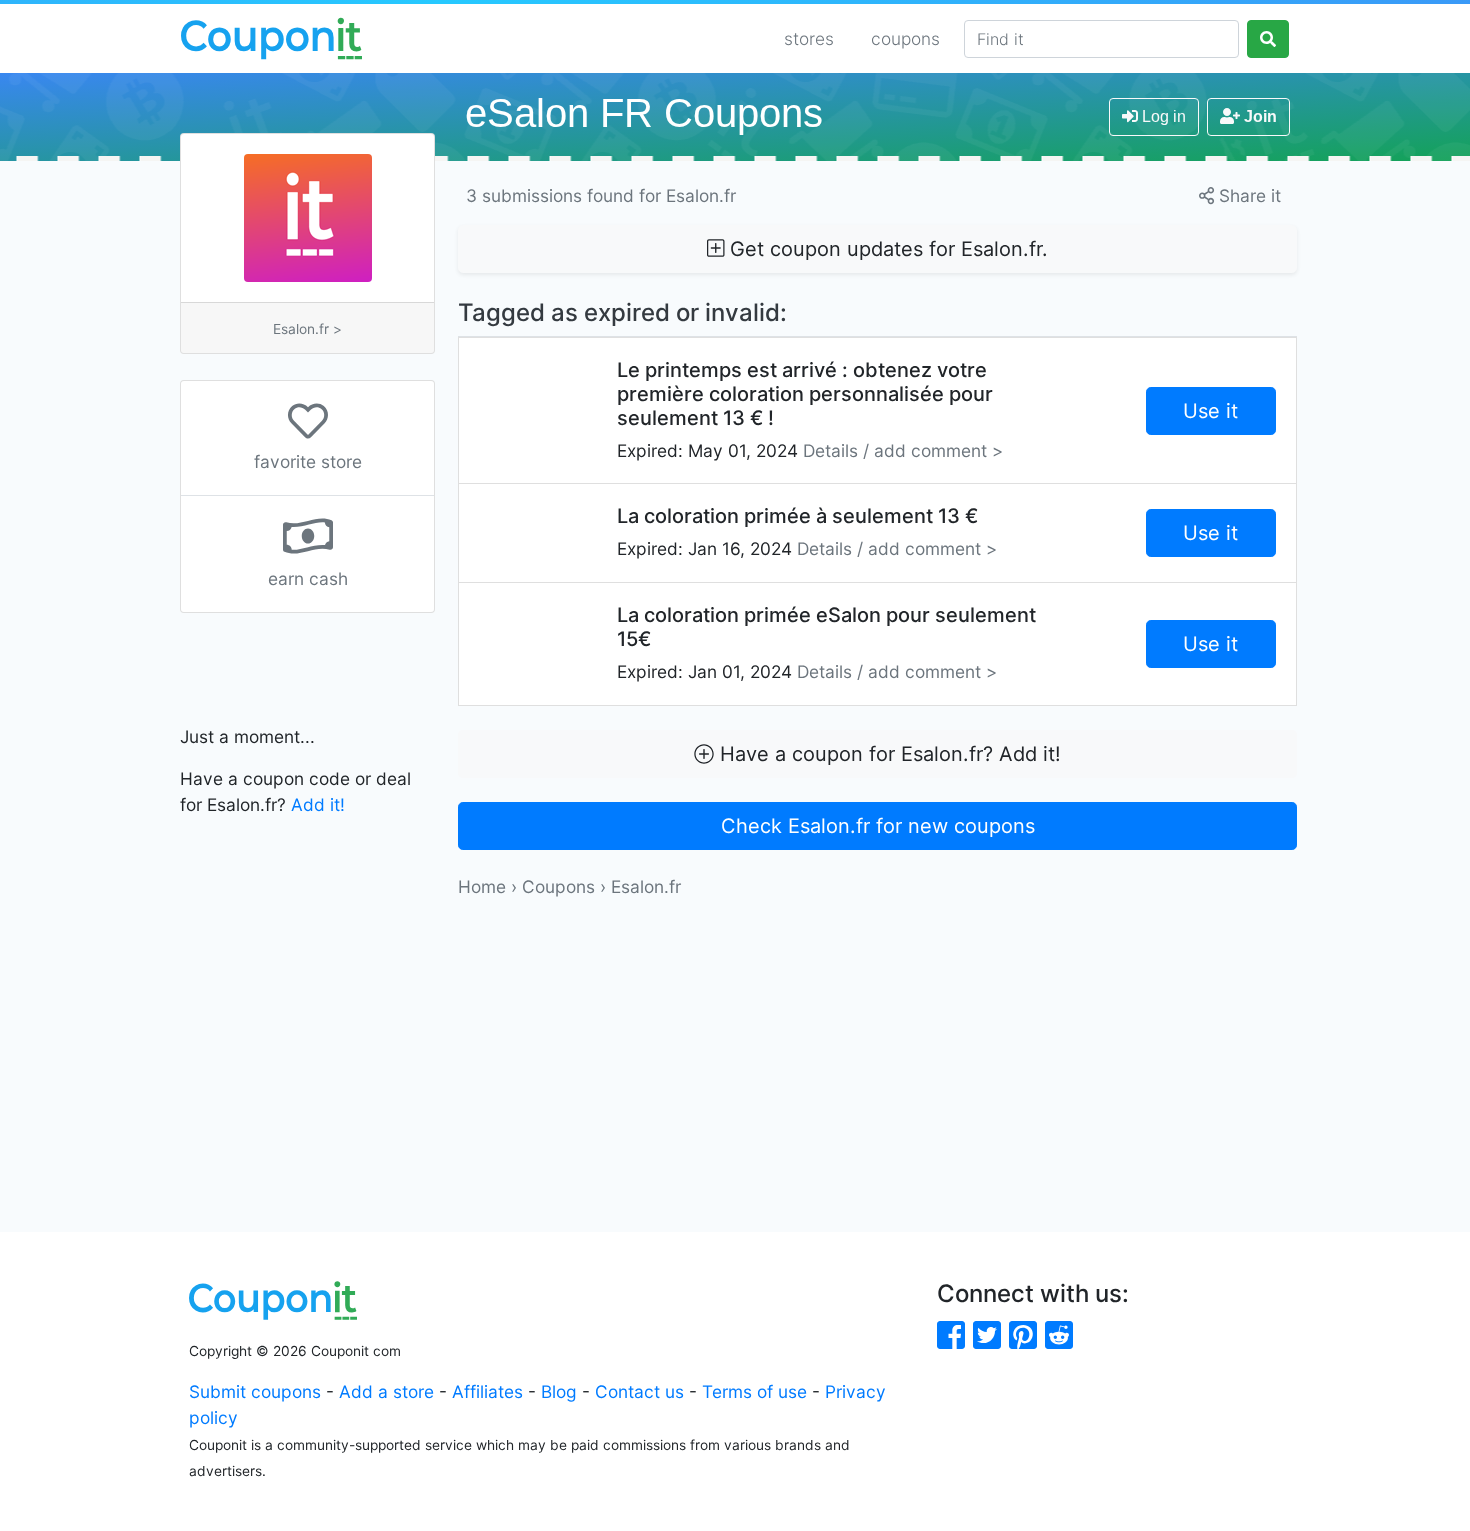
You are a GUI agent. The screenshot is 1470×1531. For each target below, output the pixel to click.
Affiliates (487, 1391)
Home (482, 886)
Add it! (318, 804)
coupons (905, 38)
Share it (1247, 195)
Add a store (386, 1391)
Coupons (558, 886)
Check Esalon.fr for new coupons (878, 826)
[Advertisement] (877, 1040)
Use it (1210, 411)
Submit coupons (255, 1391)
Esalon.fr (646, 886)
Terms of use (754, 1391)
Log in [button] (1162, 116)
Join (1258, 116)
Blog (559, 1391)
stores (809, 38)
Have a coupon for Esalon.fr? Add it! (887, 754)
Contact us (639, 1391)
